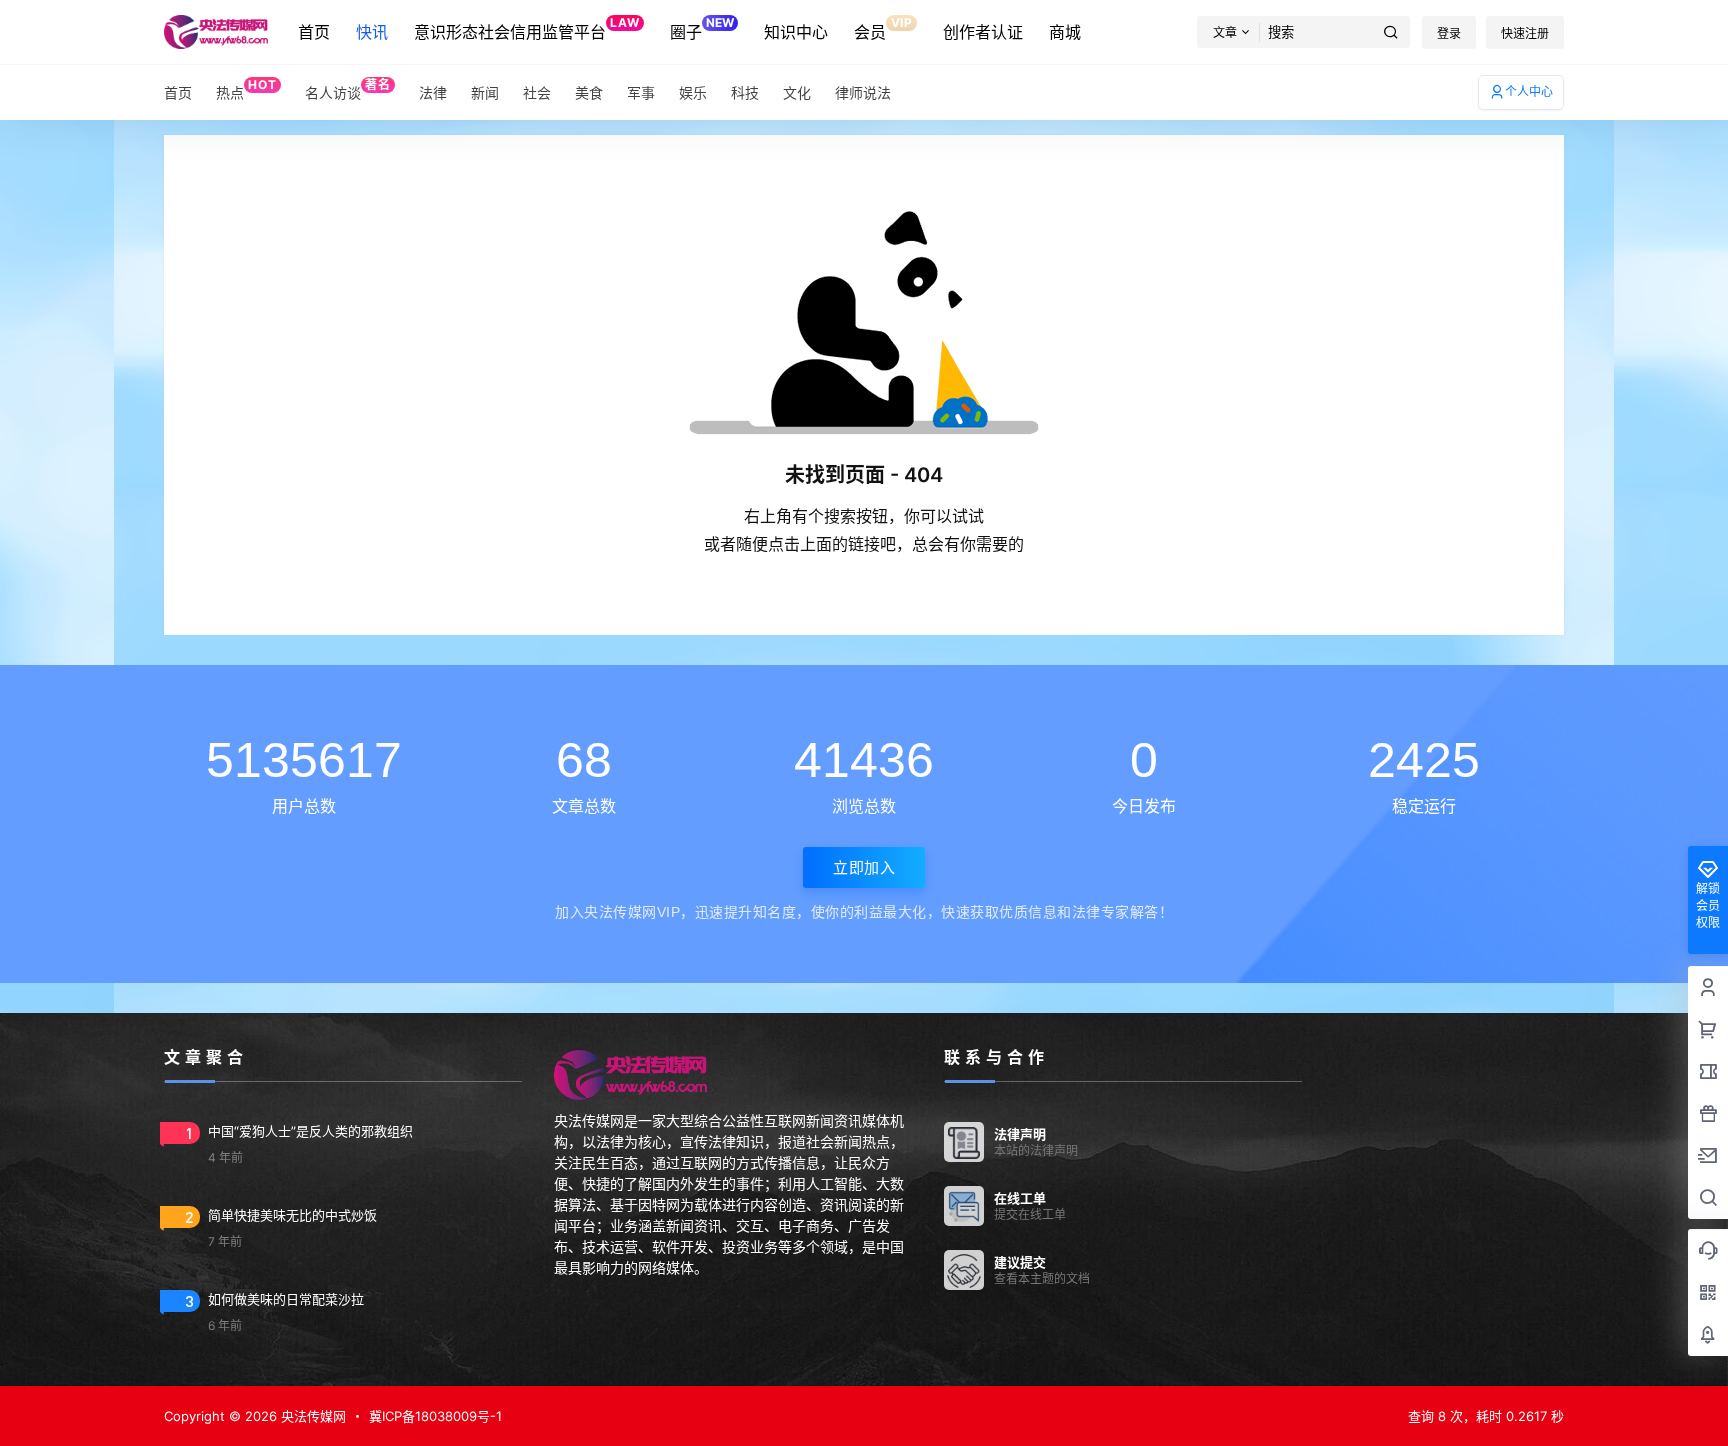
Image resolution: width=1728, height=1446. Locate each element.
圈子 (702, 28)
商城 (1065, 32)
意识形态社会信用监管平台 (526, 28)
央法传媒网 (311, 1416)
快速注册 (1525, 33)
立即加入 (864, 867)
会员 (883, 28)
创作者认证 (983, 32)
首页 (314, 32)
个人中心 (1529, 91)
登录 (1449, 33)
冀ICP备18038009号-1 (435, 1416)
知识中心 (796, 32)
